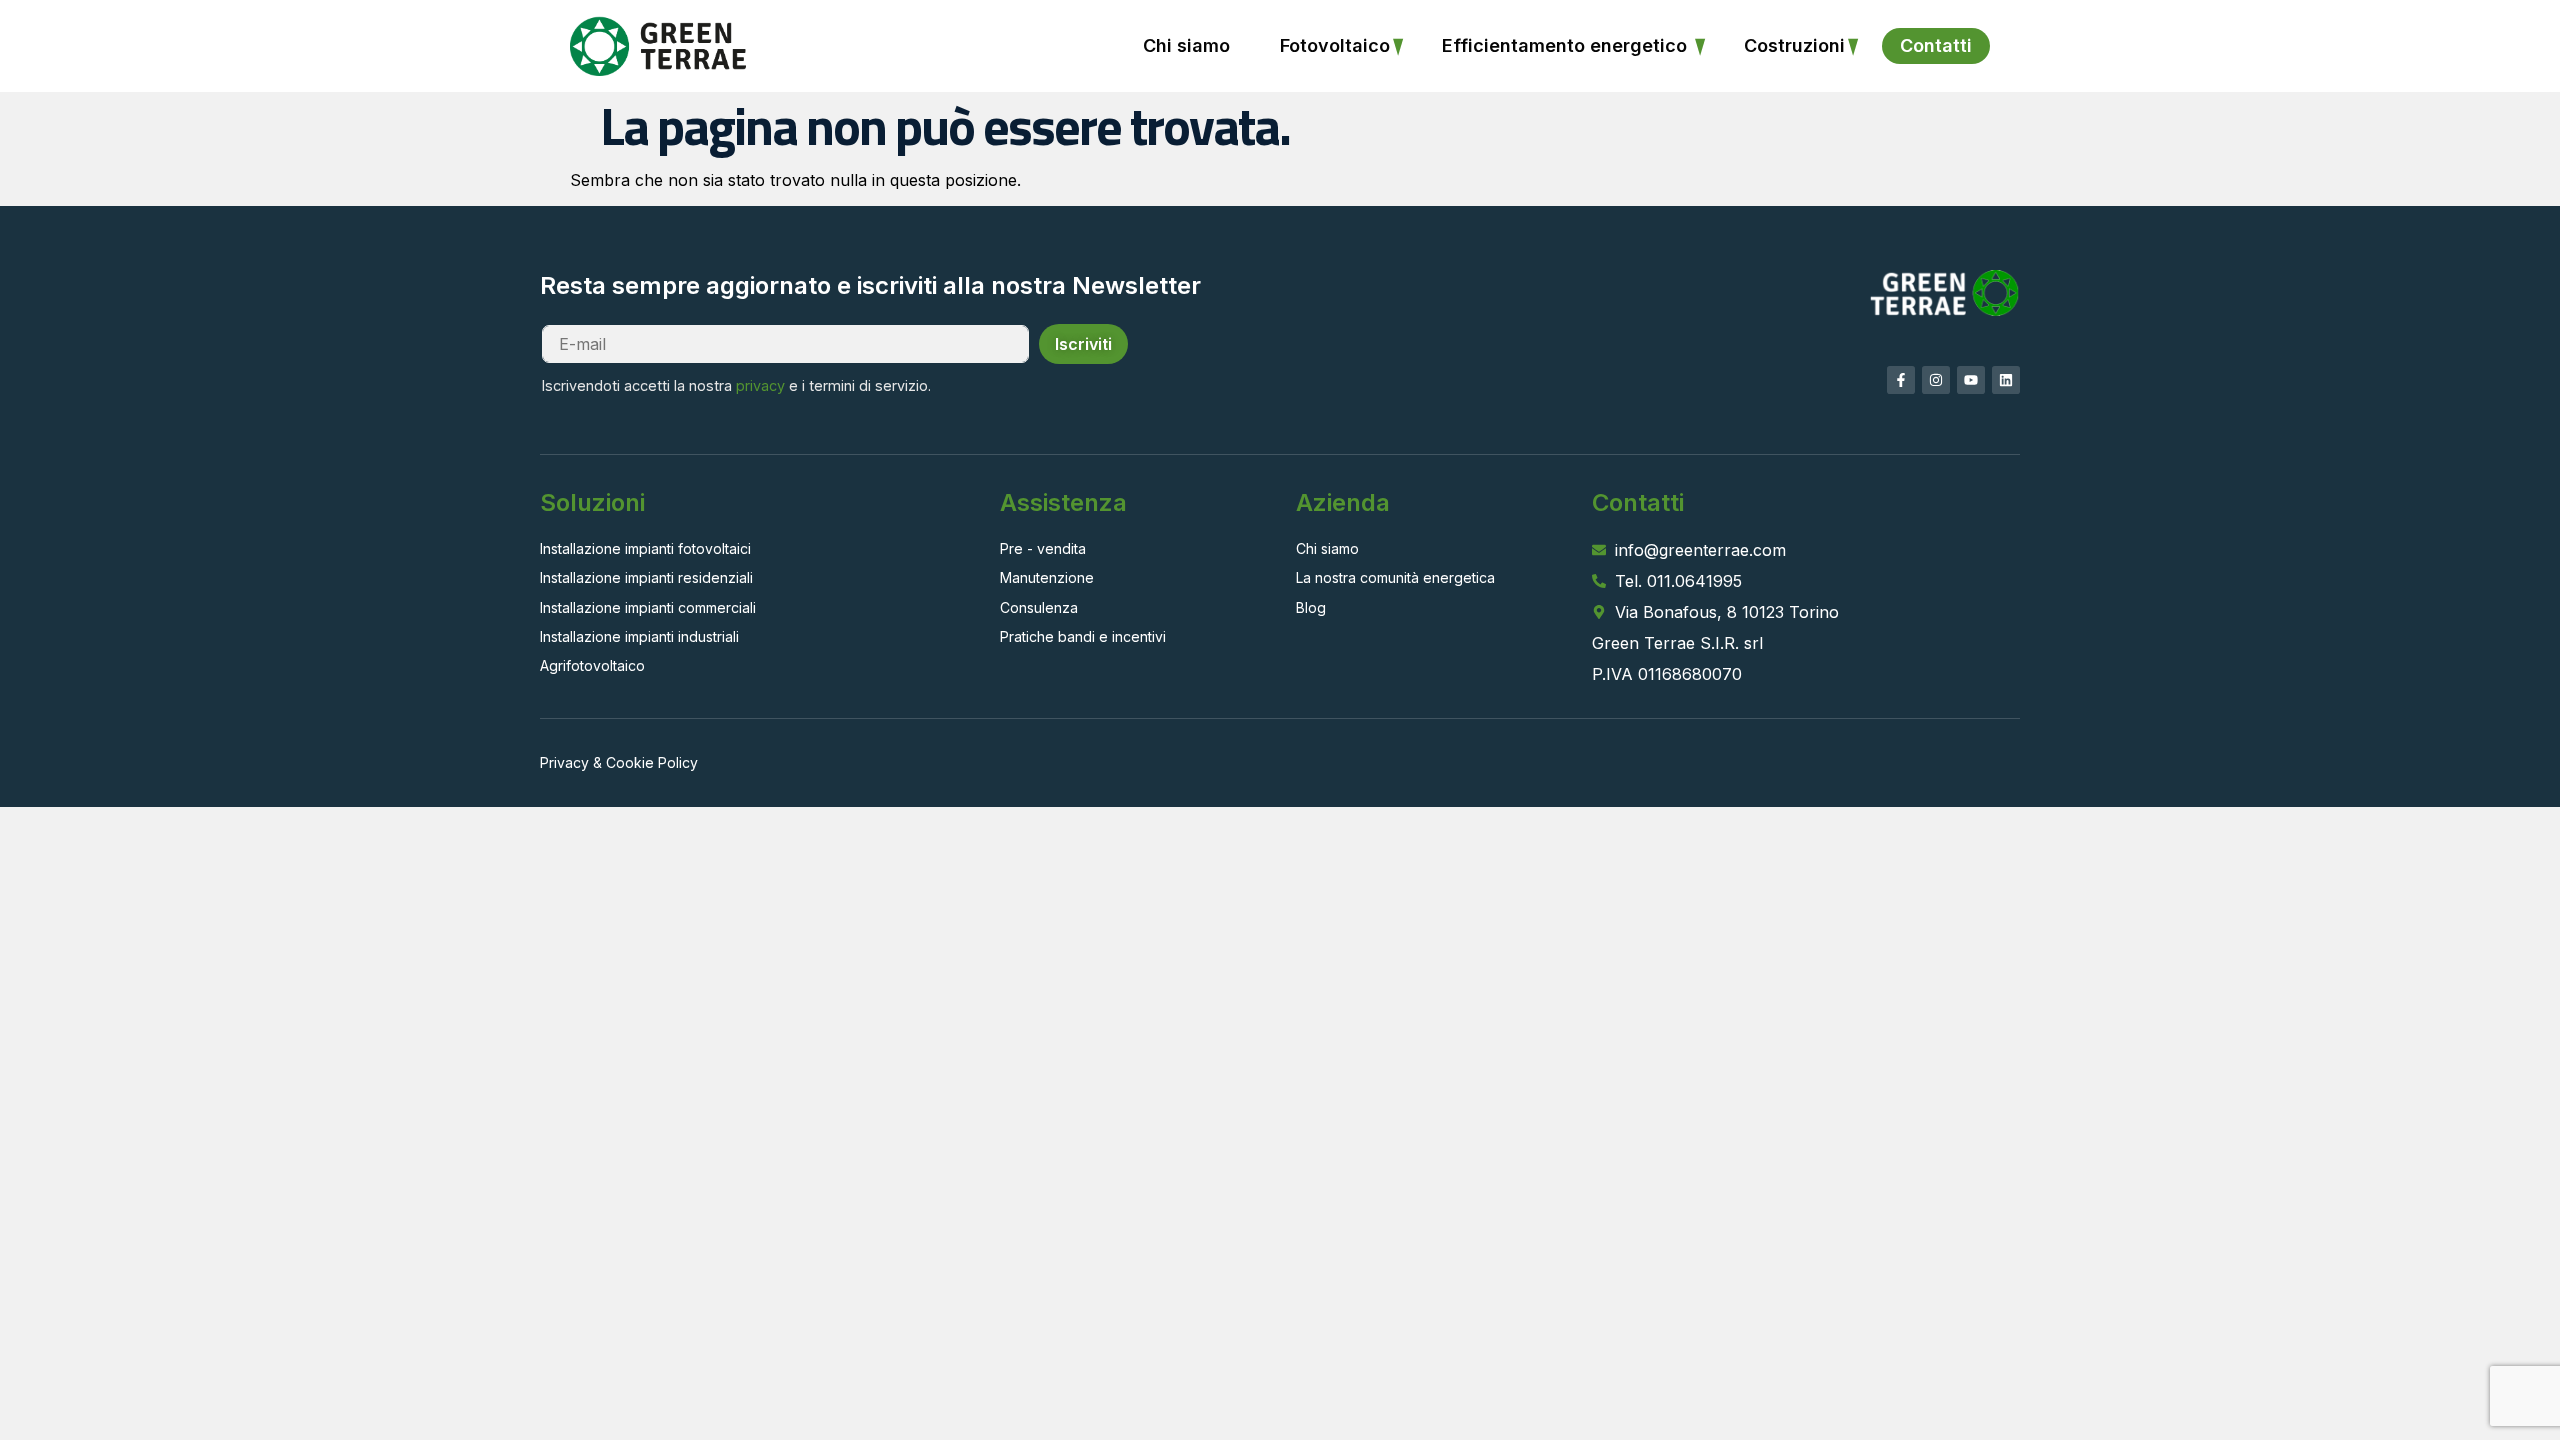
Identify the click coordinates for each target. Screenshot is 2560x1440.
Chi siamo (1186, 45)
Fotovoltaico (1335, 45)
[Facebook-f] (1901, 380)
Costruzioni (1794, 45)
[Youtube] (1971, 380)
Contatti (1936, 45)
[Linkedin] (2006, 380)
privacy (760, 385)
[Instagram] (1936, 380)
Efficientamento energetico (1567, 45)
